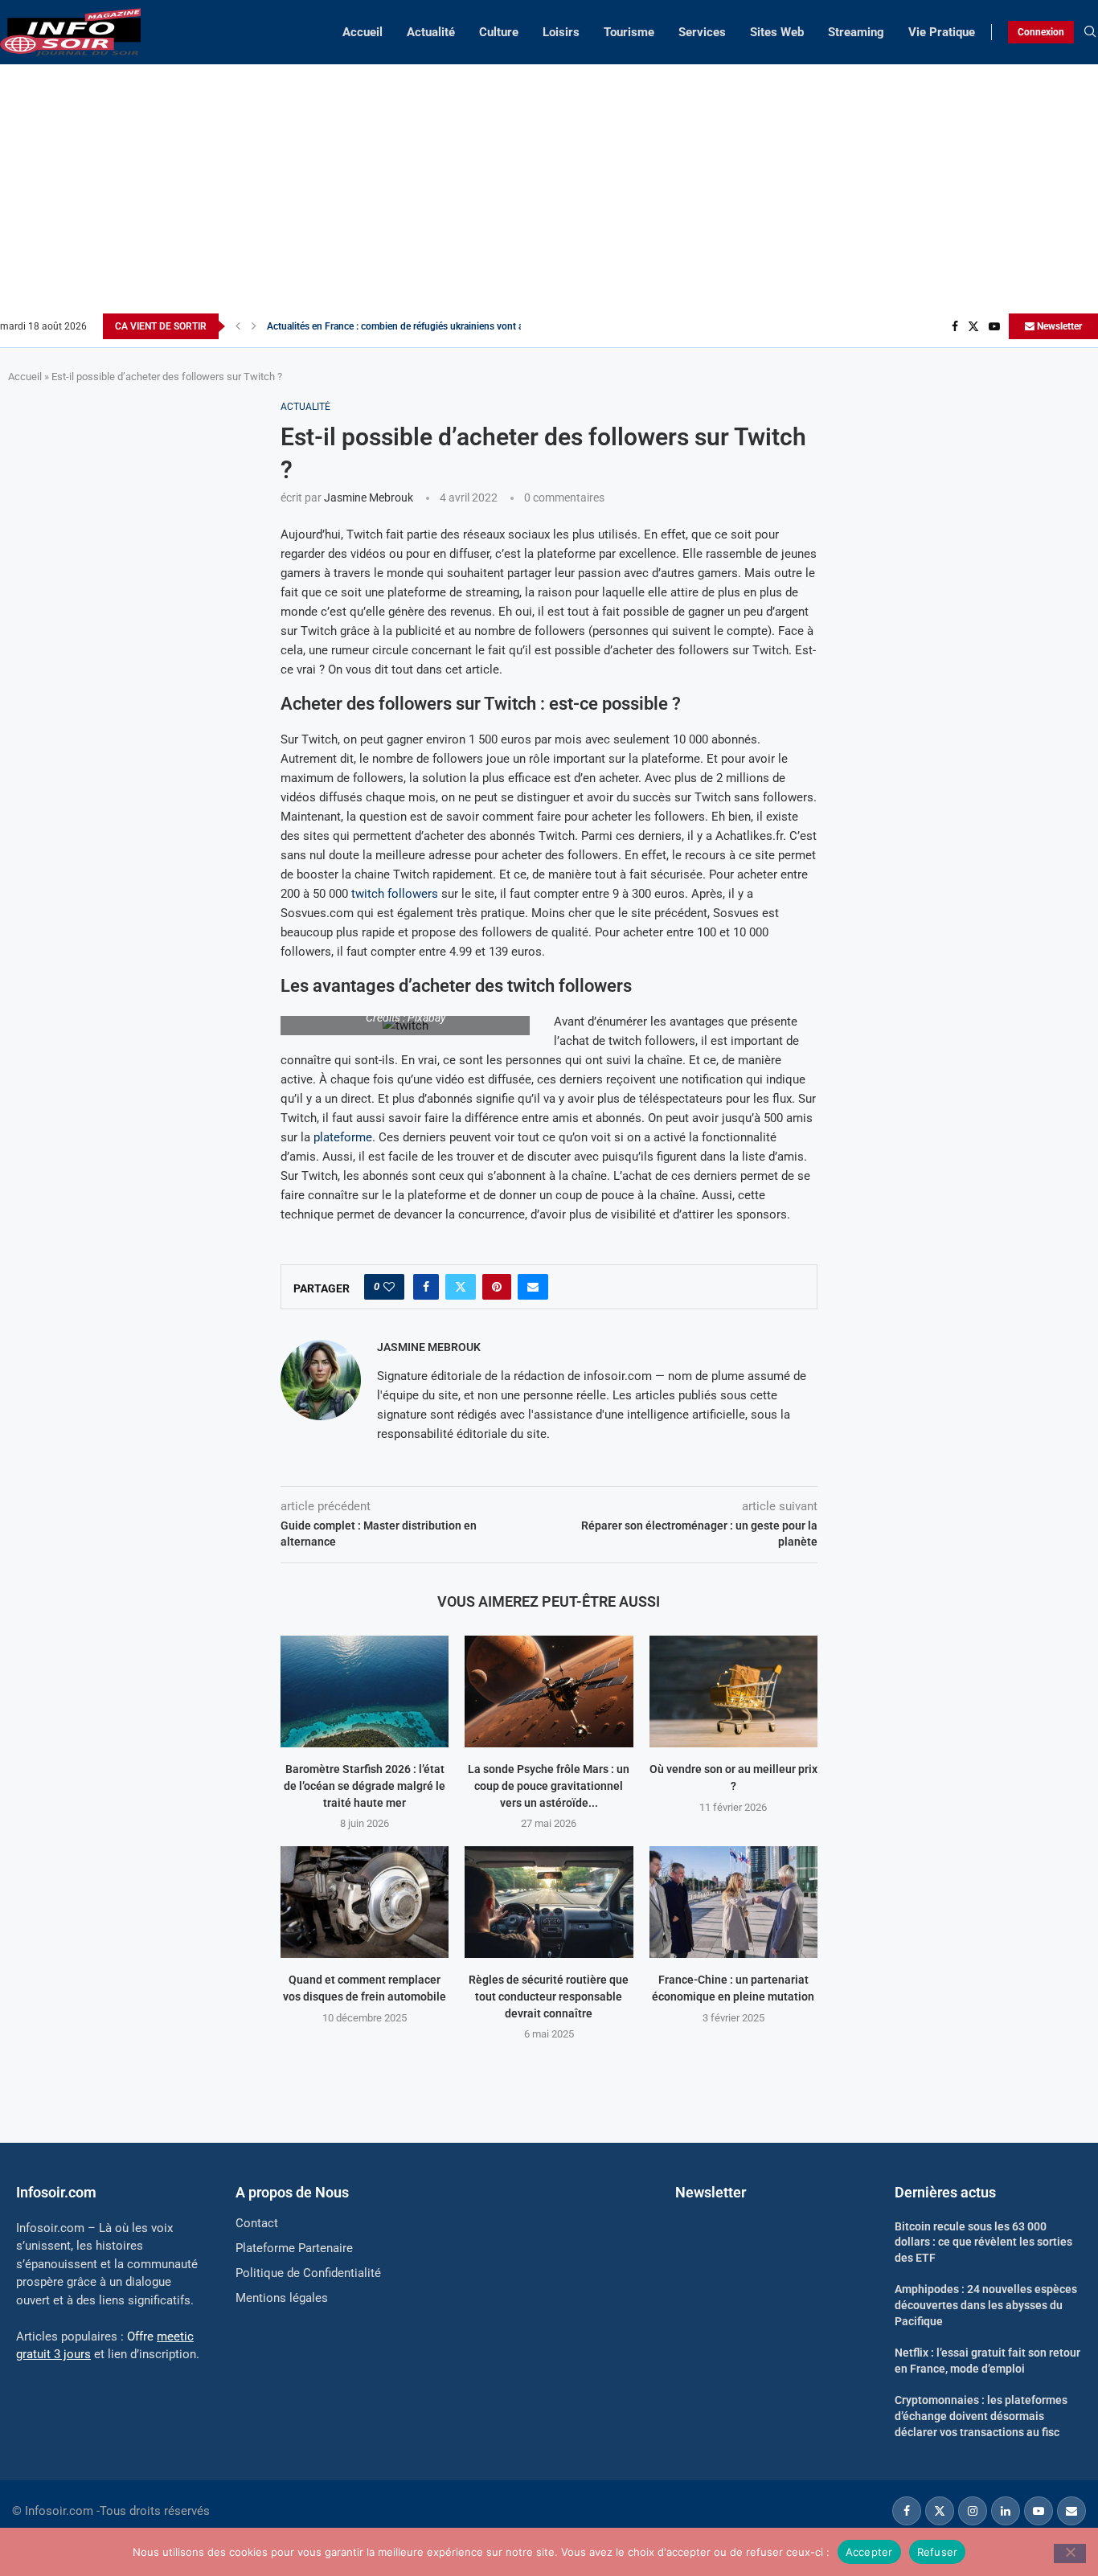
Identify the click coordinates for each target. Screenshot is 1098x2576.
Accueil (363, 32)
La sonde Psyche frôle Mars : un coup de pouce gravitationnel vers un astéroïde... (549, 1786)
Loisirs (561, 32)
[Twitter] (973, 326)
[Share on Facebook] (426, 1287)
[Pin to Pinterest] (497, 1287)
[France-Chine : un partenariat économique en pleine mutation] (733, 1902)
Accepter (869, 2551)
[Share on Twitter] (461, 1287)
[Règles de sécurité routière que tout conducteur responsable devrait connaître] (549, 1902)
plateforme (343, 1137)
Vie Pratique (942, 32)
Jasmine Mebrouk (369, 498)
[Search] (1090, 32)
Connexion (1041, 32)
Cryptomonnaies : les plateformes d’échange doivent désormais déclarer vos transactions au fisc (981, 2416)
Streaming (856, 32)
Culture (499, 32)
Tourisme (629, 32)
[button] (238, 326)
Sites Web (777, 32)
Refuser (938, 2551)
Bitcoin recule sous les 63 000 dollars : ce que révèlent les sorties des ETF (983, 2242)
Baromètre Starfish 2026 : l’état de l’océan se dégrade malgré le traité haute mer (365, 1786)
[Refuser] (1070, 2553)
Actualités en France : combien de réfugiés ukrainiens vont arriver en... (416, 326)
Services (702, 32)
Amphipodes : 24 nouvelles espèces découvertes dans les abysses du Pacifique (986, 2305)
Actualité (431, 32)
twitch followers (395, 894)
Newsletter (1058, 326)
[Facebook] (955, 326)
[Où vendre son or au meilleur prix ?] (733, 1691)
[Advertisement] (549, 193)
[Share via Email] (533, 1287)
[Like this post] (389, 1287)
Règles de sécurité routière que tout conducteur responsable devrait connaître (549, 1996)
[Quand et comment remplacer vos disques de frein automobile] (365, 1902)
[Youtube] (994, 326)
